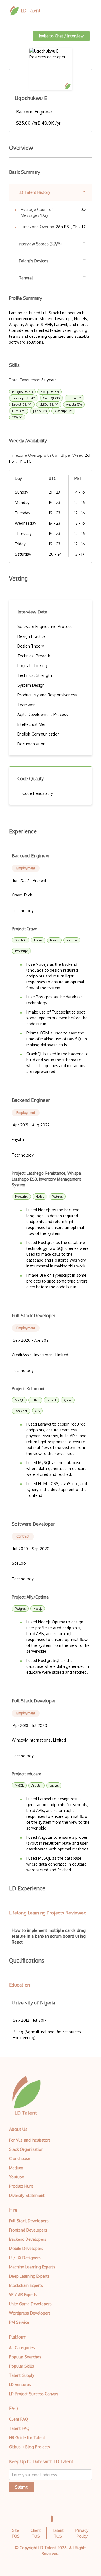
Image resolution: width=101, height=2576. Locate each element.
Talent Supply (22, 2375)
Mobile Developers (26, 2248)
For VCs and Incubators (30, 2140)
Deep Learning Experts (29, 2276)
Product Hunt (21, 2186)
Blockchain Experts (26, 2285)
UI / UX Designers (25, 2258)
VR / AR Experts (23, 2295)
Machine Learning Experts (32, 2267)
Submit (21, 2487)
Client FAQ (19, 2419)
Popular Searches (25, 2357)
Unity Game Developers (30, 2304)
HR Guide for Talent (27, 2438)
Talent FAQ (19, 2428)
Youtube (17, 2177)
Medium (16, 2168)
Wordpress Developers (30, 2313)
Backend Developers (28, 2239)
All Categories (22, 2348)
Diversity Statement (27, 2195)
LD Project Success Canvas (34, 2394)
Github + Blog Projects (29, 2447)
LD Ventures (20, 2384)
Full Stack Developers (29, 2221)
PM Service (19, 2322)
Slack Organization (26, 2149)
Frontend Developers (28, 2230)
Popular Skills (21, 2366)
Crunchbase (20, 2158)
